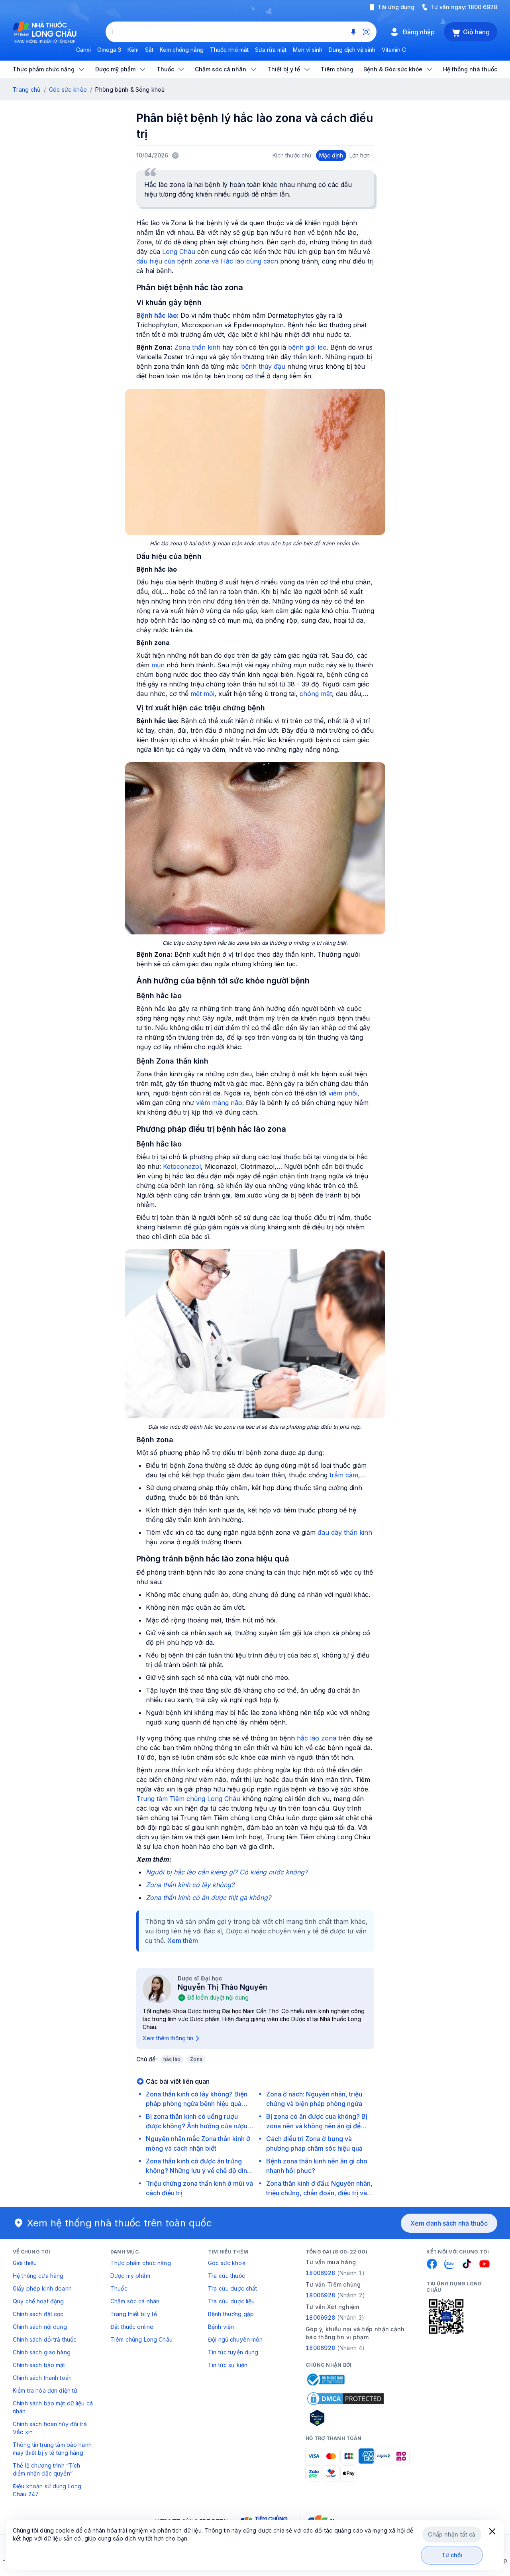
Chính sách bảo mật (39, 2365)
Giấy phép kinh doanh (42, 2288)
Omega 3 (109, 50)
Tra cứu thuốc (227, 2276)
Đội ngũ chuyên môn (235, 2339)
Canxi (83, 50)
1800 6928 (483, 7)
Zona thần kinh (197, 347)
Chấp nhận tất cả (452, 2534)
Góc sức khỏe (68, 89)
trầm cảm (344, 1475)
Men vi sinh (308, 50)
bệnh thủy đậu (263, 366)
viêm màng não (219, 1103)
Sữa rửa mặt (271, 50)
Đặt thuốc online (132, 2327)
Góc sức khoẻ (227, 2263)
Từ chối (452, 2555)
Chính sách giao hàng (42, 2352)
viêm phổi (343, 1093)
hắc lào (172, 2059)
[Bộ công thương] (325, 2379)
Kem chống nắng (182, 50)
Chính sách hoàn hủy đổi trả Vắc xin (50, 2428)
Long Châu (179, 252)
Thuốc (119, 2288)
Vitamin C (394, 50)
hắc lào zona (317, 1738)
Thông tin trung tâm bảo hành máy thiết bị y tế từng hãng (52, 2449)
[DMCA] (345, 2399)
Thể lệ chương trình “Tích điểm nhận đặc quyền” (47, 2469)
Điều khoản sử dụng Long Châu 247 (47, 2490)
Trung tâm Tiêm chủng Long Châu (188, 1799)
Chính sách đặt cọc (38, 2314)
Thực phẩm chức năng (141, 2263)
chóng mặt (316, 694)
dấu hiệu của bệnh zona (173, 261)
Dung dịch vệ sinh (352, 50)
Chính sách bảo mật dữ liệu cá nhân (53, 2407)
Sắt (149, 50)
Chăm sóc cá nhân (135, 2301)
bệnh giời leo (307, 347)
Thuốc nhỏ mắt (229, 50)
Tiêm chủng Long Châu (141, 2339)
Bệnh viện (221, 2327)
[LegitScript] (345, 2418)
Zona (196, 2059)
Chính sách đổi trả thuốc (45, 2339)
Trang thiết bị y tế (134, 2314)
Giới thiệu (25, 2263)
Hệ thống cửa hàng (38, 2276)
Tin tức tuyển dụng (233, 2352)
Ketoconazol (182, 1166)
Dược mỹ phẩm (130, 2276)
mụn (158, 665)
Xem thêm (183, 1941)
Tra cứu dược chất (232, 2288)
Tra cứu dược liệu (231, 2301)
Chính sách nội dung (40, 2327)
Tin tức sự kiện (228, 2365)
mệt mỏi (202, 694)
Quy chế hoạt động (38, 2301)
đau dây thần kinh (345, 1532)
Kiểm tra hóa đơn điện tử (45, 2390)
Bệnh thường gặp (231, 2314)
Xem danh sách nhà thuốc (449, 2223)
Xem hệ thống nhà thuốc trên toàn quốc (120, 2223)
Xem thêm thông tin (168, 2038)
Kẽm (133, 50)
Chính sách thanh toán (42, 2378)
